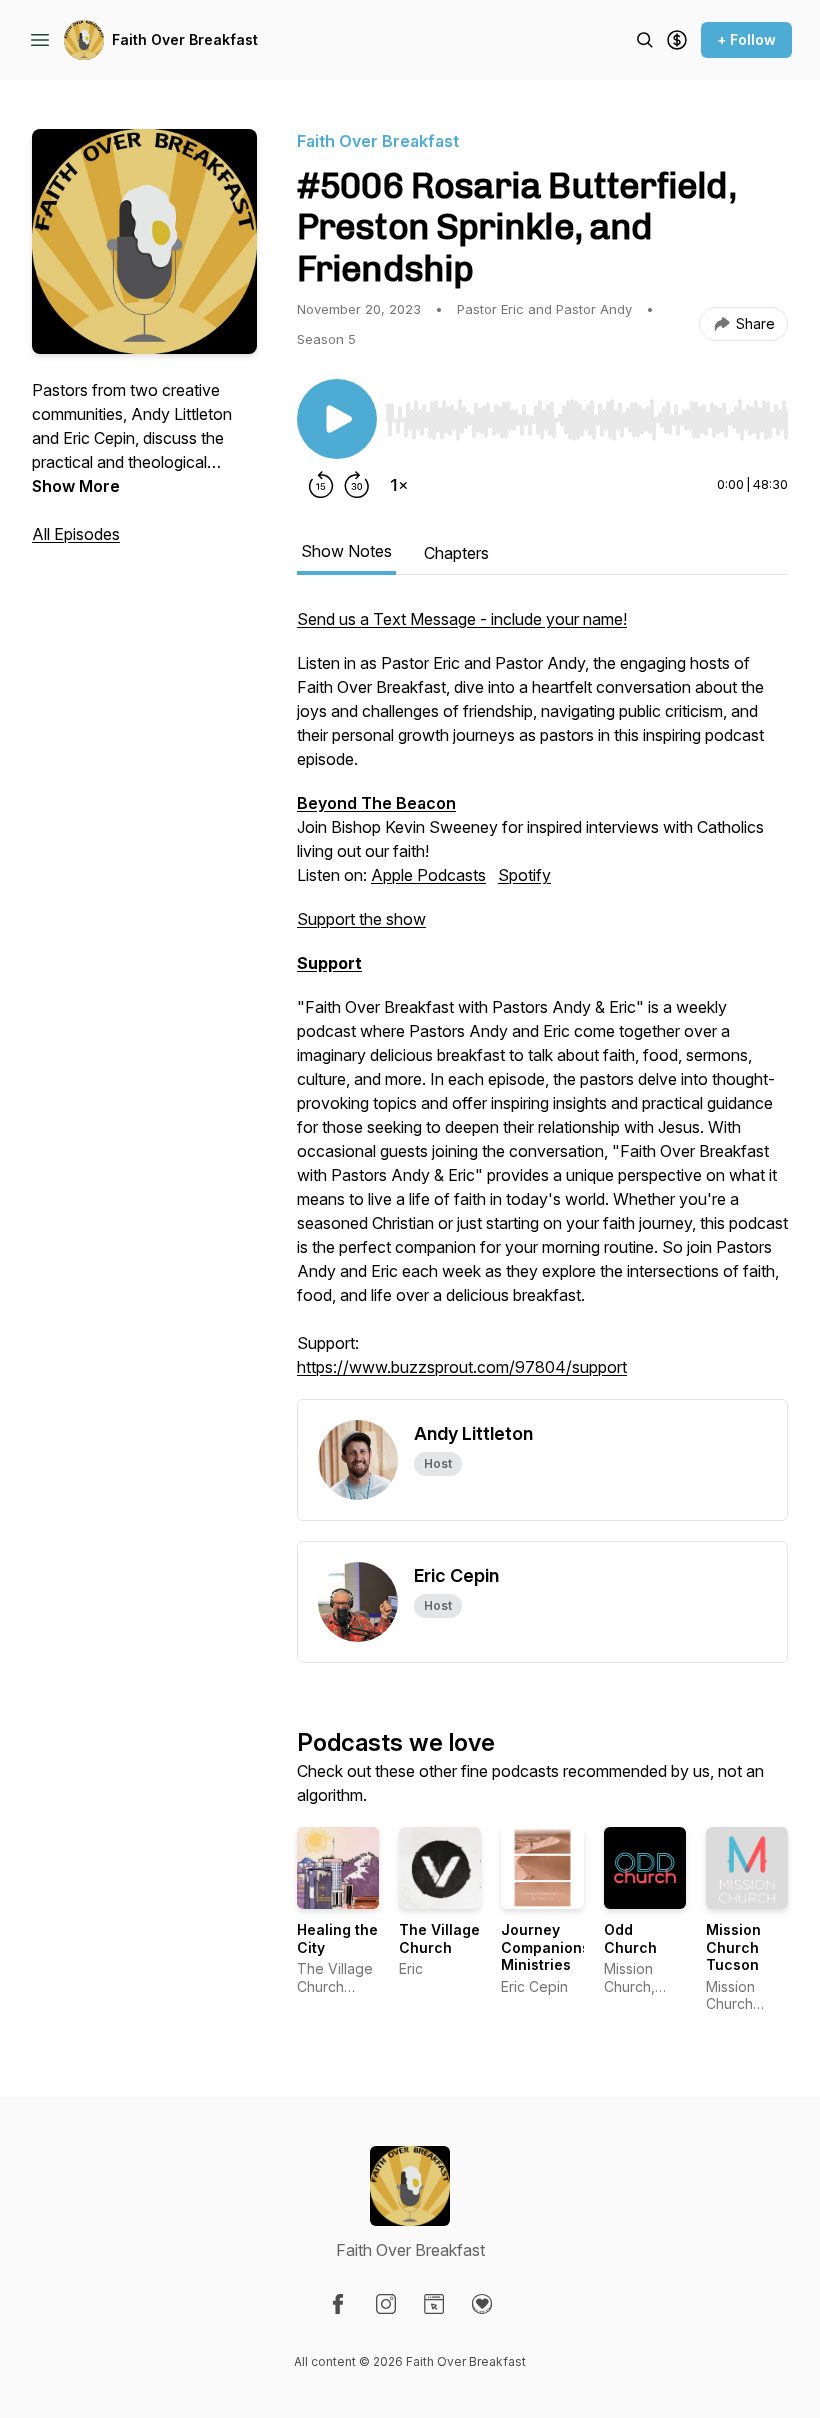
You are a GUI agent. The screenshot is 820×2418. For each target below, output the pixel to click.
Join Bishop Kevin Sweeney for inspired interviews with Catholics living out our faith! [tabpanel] (542, 993)
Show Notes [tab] (346, 551)
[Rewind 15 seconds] (321, 485)
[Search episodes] (645, 40)
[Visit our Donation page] (482, 2304)
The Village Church (439, 1938)
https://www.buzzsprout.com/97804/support (462, 1367)
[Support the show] (677, 40)
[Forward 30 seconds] (357, 485)
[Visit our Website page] (434, 2304)
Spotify (524, 875)
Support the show (361, 919)
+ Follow (746, 39)
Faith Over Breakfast (185, 39)
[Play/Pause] (337, 419)
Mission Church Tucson (733, 1947)
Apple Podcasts (428, 875)
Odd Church (630, 1938)
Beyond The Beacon (376, 803)
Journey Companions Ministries (545, 1947)
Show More (76, 486)
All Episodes (76, 534)
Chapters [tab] (456, 553)
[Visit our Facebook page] (338, 2304)
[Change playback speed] (399, 485)
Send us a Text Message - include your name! (462, 619)
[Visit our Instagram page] (386, 2304)
